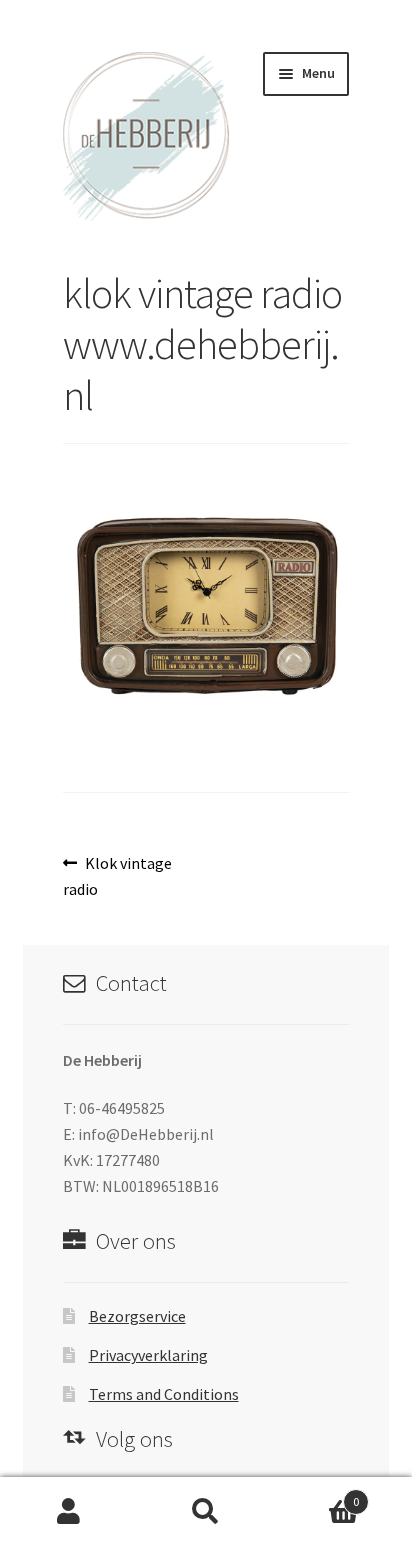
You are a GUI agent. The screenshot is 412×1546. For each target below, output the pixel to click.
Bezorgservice (137, 1316)
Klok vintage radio (118, 875)
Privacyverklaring (148, 1355)
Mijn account (68, 1512)
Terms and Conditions (164, 1394)
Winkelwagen (317, 1494)
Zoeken (205, 1512)
